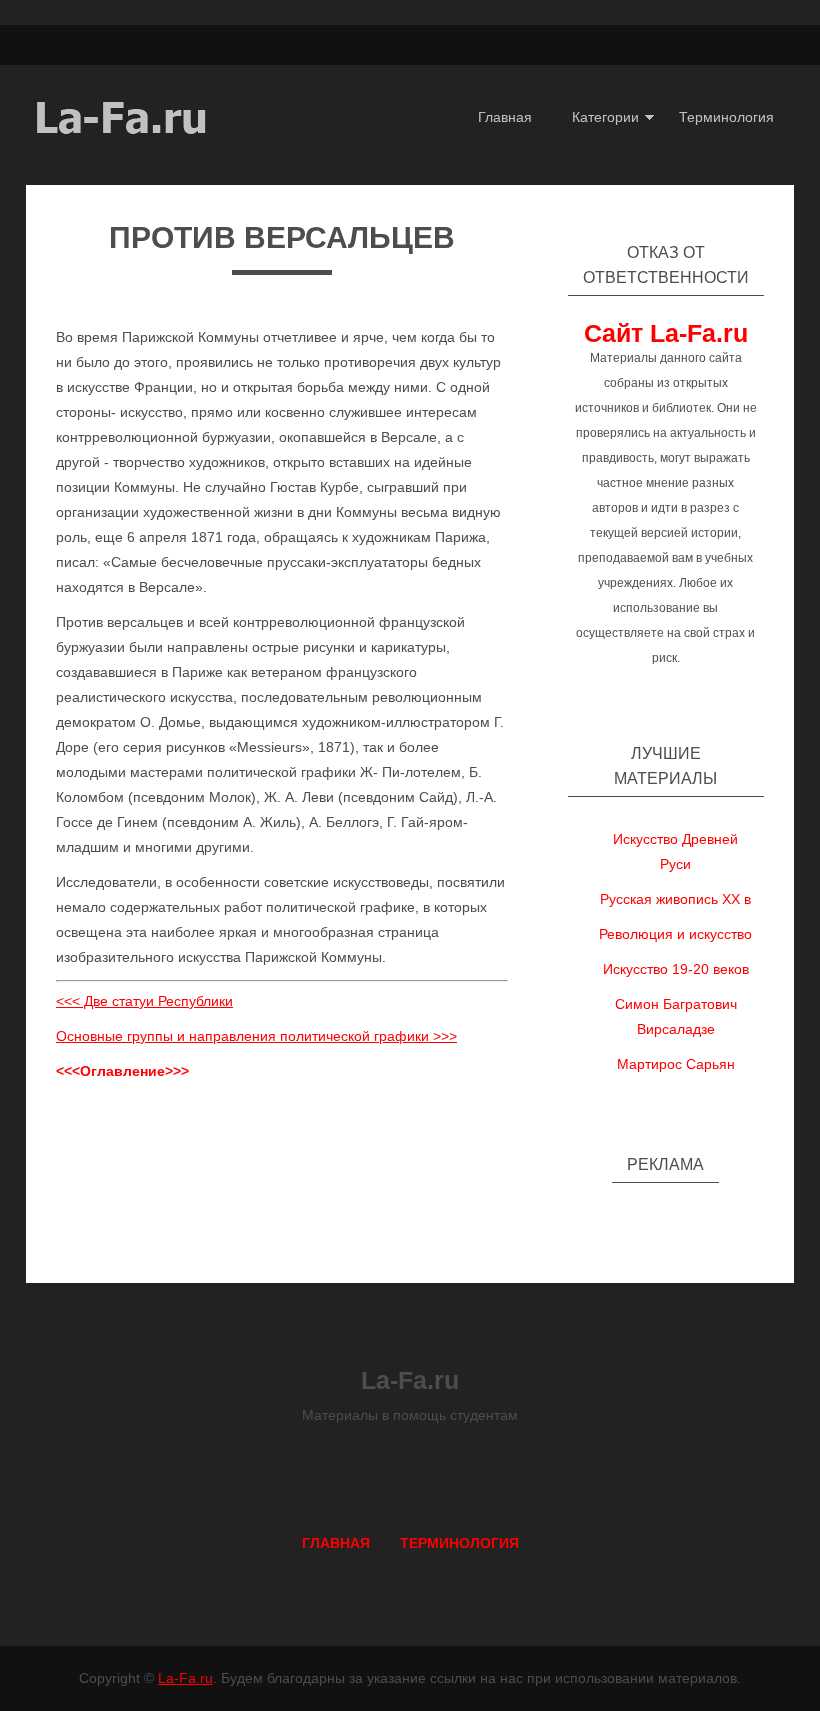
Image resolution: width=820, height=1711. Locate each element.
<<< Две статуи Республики (144, 1001)
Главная (505, 117)
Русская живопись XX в (675, 899)
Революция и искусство (675, 934)
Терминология (726, 117)
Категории (605, 117)
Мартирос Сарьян (676, 1064)
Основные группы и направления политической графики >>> (256, 1036)
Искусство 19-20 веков (676, 969)
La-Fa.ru (185, 1678)
